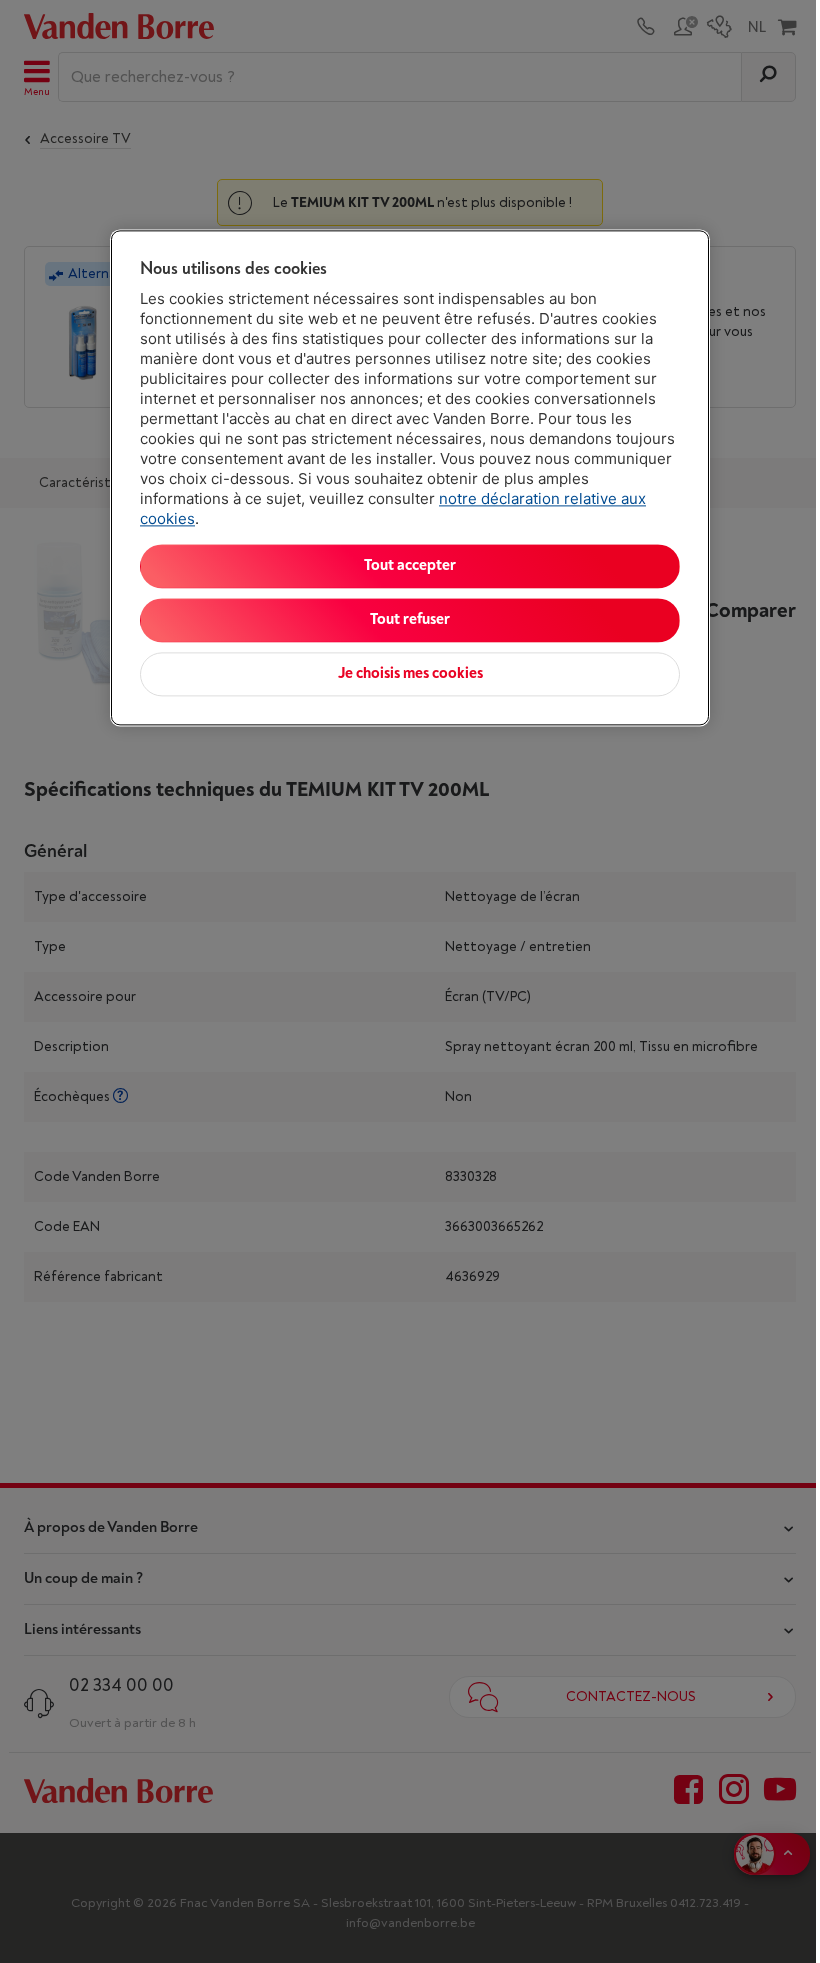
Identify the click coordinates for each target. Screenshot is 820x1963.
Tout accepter (410, 566)
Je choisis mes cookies (410, 674)
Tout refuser (410, 620)
